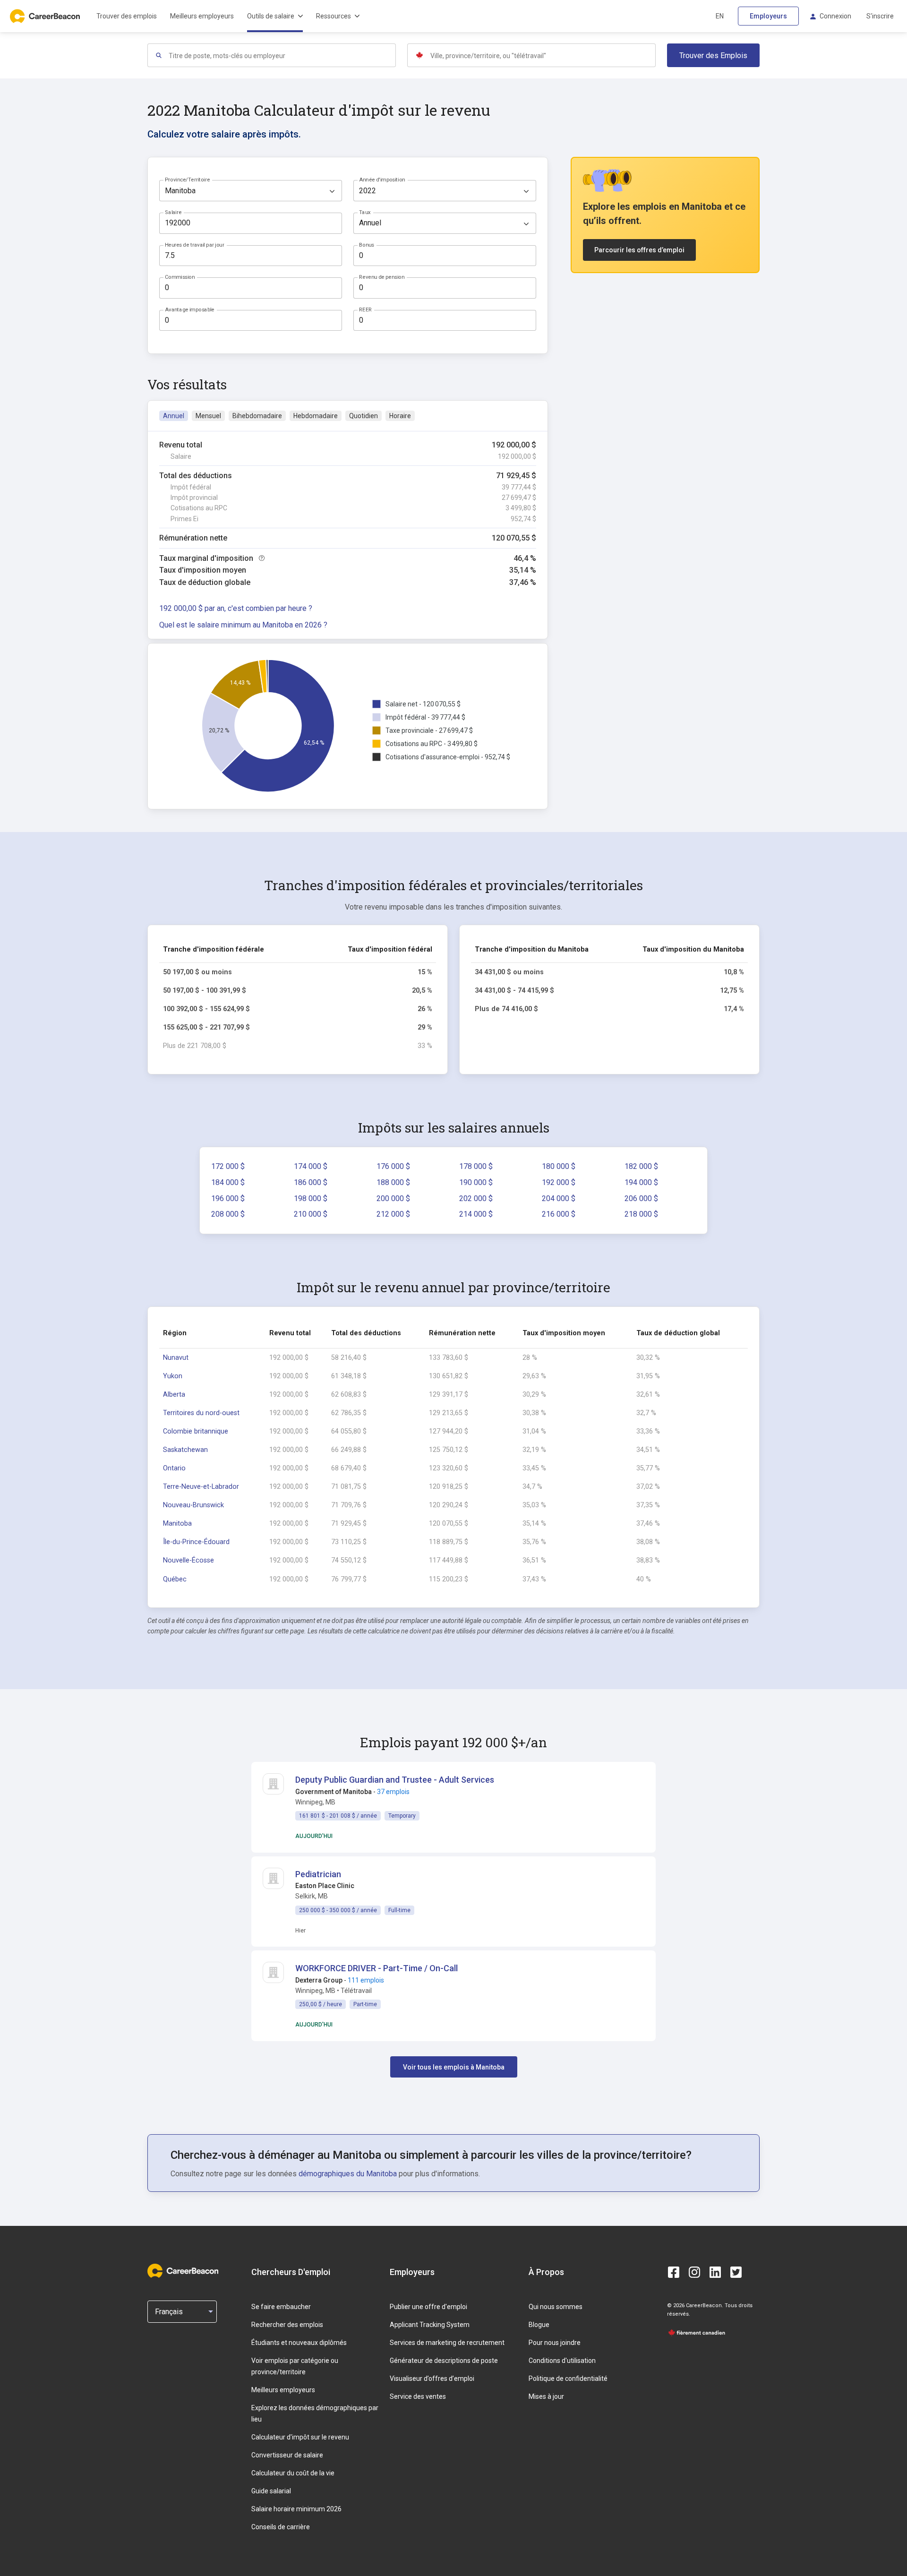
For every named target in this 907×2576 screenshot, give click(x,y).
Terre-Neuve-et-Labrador (201, 1487)
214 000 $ (476, 1214)
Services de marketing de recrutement (447, 2343)
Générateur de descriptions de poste (444, 2361)
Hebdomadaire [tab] (316, 416)
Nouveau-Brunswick (193, 1505)
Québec (175, 1579)
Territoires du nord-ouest (201, 1413)
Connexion (835, 16)
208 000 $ (228, 1214)
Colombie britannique (196, 1431)
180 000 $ (559, 1166)
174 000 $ (311, 1166)
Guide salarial (271, 2491)
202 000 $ (476, 1198)
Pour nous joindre (555, 2343)
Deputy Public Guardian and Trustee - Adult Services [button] (395, 1780)
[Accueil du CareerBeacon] (46, 16)
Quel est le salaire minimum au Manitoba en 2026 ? (243, 625)
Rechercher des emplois (287, 2325)
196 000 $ (228, 1198)
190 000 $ (476, 1182)
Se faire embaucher (281, 2307)
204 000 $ (559, 1198)
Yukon (173, 1376)
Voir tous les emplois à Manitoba (454, 2067)
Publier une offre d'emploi (428, 2307)
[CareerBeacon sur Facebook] (674, 2272)
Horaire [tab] (400, 416)
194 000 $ (641, 1182)
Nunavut (176, 1358)
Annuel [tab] (174, 416)
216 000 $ (559, 1214)
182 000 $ (641, 1166)
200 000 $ (393, 1198)
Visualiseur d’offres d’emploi (432, 2379)
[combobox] (282, 55)
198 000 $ (311, 1198)
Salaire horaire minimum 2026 (296, 2509)
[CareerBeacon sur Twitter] (736, 2272)
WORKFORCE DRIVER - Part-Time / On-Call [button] (376, 1968)
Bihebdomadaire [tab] (257, 416)
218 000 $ (641, 1214)
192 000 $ (559, 1182)
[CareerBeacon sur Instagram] (694, 2272)
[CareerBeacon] (183, 2272)
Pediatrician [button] (318, 1874)
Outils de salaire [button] (271, 16)
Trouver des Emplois (713, 56)
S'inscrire (880, 16)
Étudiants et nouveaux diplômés (299, 2343)
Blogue (539, 2325)
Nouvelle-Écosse (188, 1560)
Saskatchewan (185, 1450)
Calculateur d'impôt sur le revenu (300, 2437)
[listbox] (251, 191)
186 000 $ (311, 1182)
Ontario (174, 1468)
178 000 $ (476, 1166)
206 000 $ (641, 1198)
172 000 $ (228, 1166)
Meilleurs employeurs (202, 16)
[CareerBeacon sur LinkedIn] (715, 2272)
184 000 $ (228, 1182)
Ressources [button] (334, 16)
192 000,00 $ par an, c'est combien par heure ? (236, 608)
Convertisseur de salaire (287, 2455)
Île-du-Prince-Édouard (196, 1542)
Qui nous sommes (556, 2307)
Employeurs (768, 16)
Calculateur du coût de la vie (293, 2473)
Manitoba (177, 1524)
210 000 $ (311, 1214)
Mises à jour (546, 2396)
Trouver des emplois (127, 16)
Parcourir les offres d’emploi (639, 250)
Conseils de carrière (281, 2527)
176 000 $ (393, 1166)
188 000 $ (393, 1182)
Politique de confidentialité (568, 2379)
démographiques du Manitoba (348, 2174)
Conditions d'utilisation (562, 2361)
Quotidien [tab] (364, 416)
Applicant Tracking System (430, 2325)
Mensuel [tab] (208, 416)
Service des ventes (418, 2396)
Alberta (174, 1395)
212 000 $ (393, 1214)
